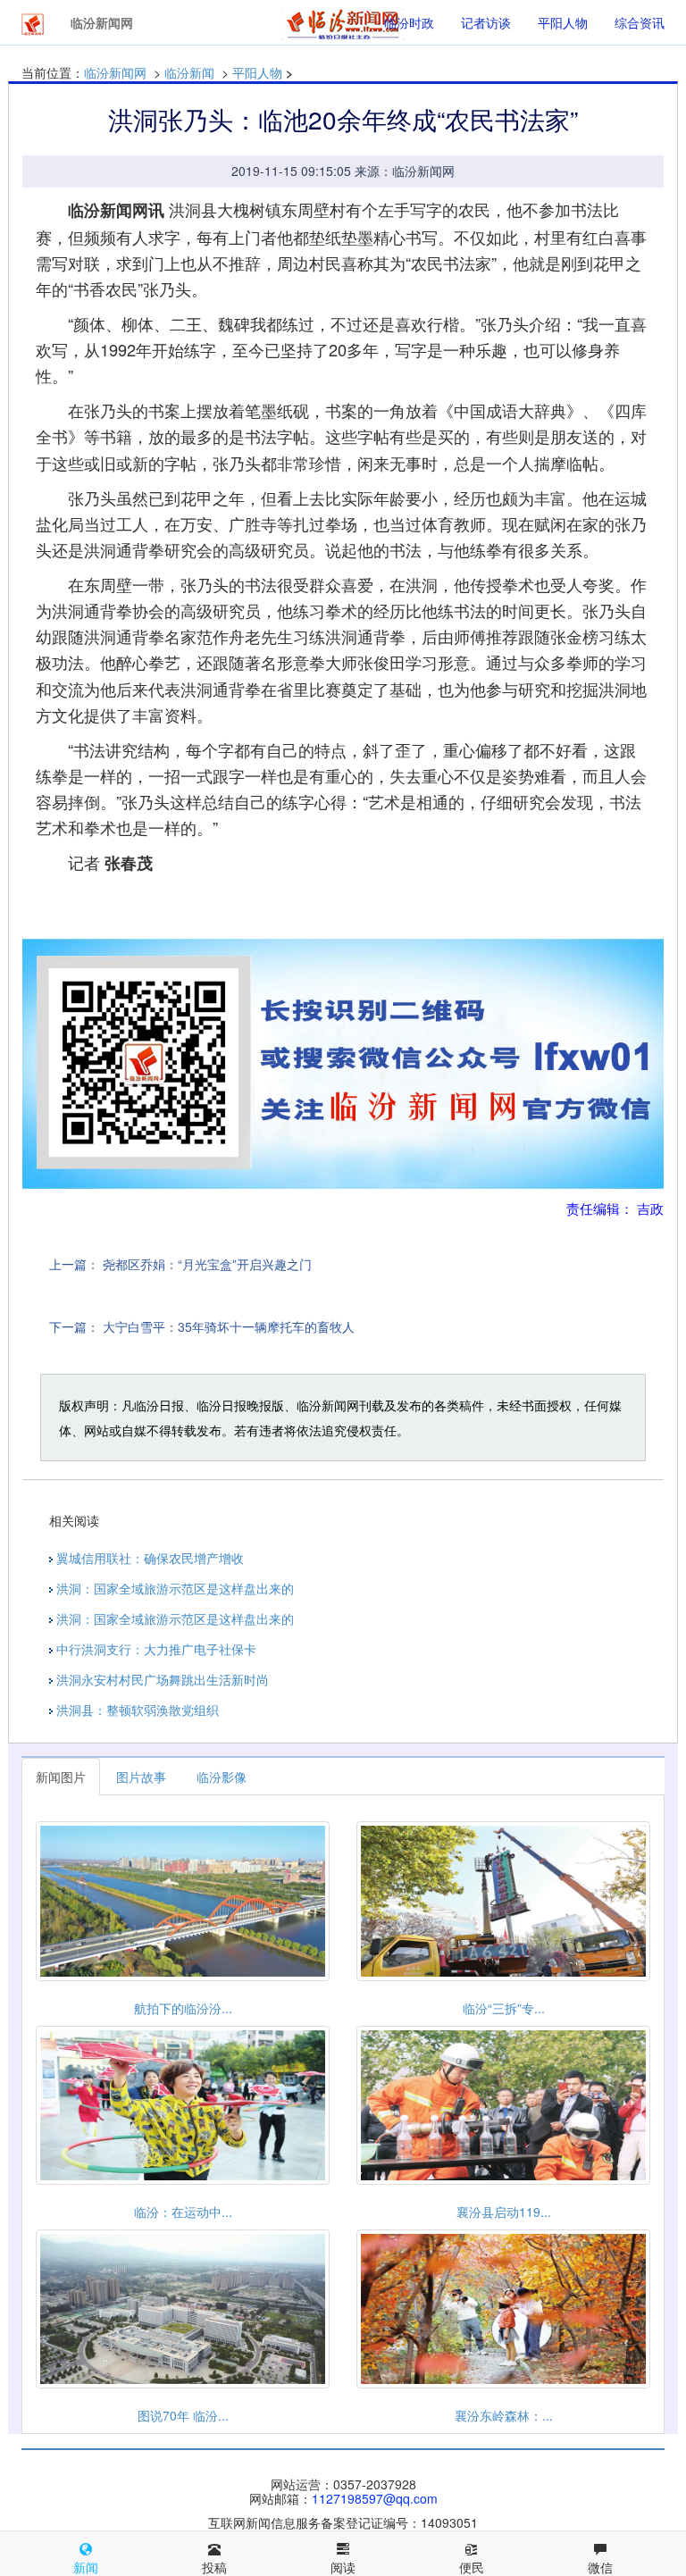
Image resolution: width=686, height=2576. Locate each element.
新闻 (86, 2567)
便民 (472, 2567)
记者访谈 (486, 22)
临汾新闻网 (115, 72)
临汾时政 (409, 22)
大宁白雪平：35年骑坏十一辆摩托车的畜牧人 (229, 1326)
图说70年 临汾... (183, 2415)
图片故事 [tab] (141, 1777)
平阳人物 (563, 22)
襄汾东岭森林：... (504, 2415)
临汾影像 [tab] (222, 1777)
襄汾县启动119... (504, 2212)
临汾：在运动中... (183, 2212)
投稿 (214, 2567)
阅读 (343, 2567)
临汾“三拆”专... (504, 2008)
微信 (600, 2567)
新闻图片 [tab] (61, 1777)
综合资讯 (640, 22)
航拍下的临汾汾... (183, 2008)
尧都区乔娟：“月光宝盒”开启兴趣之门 (207, 1264)
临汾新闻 (189, 72)
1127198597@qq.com (375, 2498)
